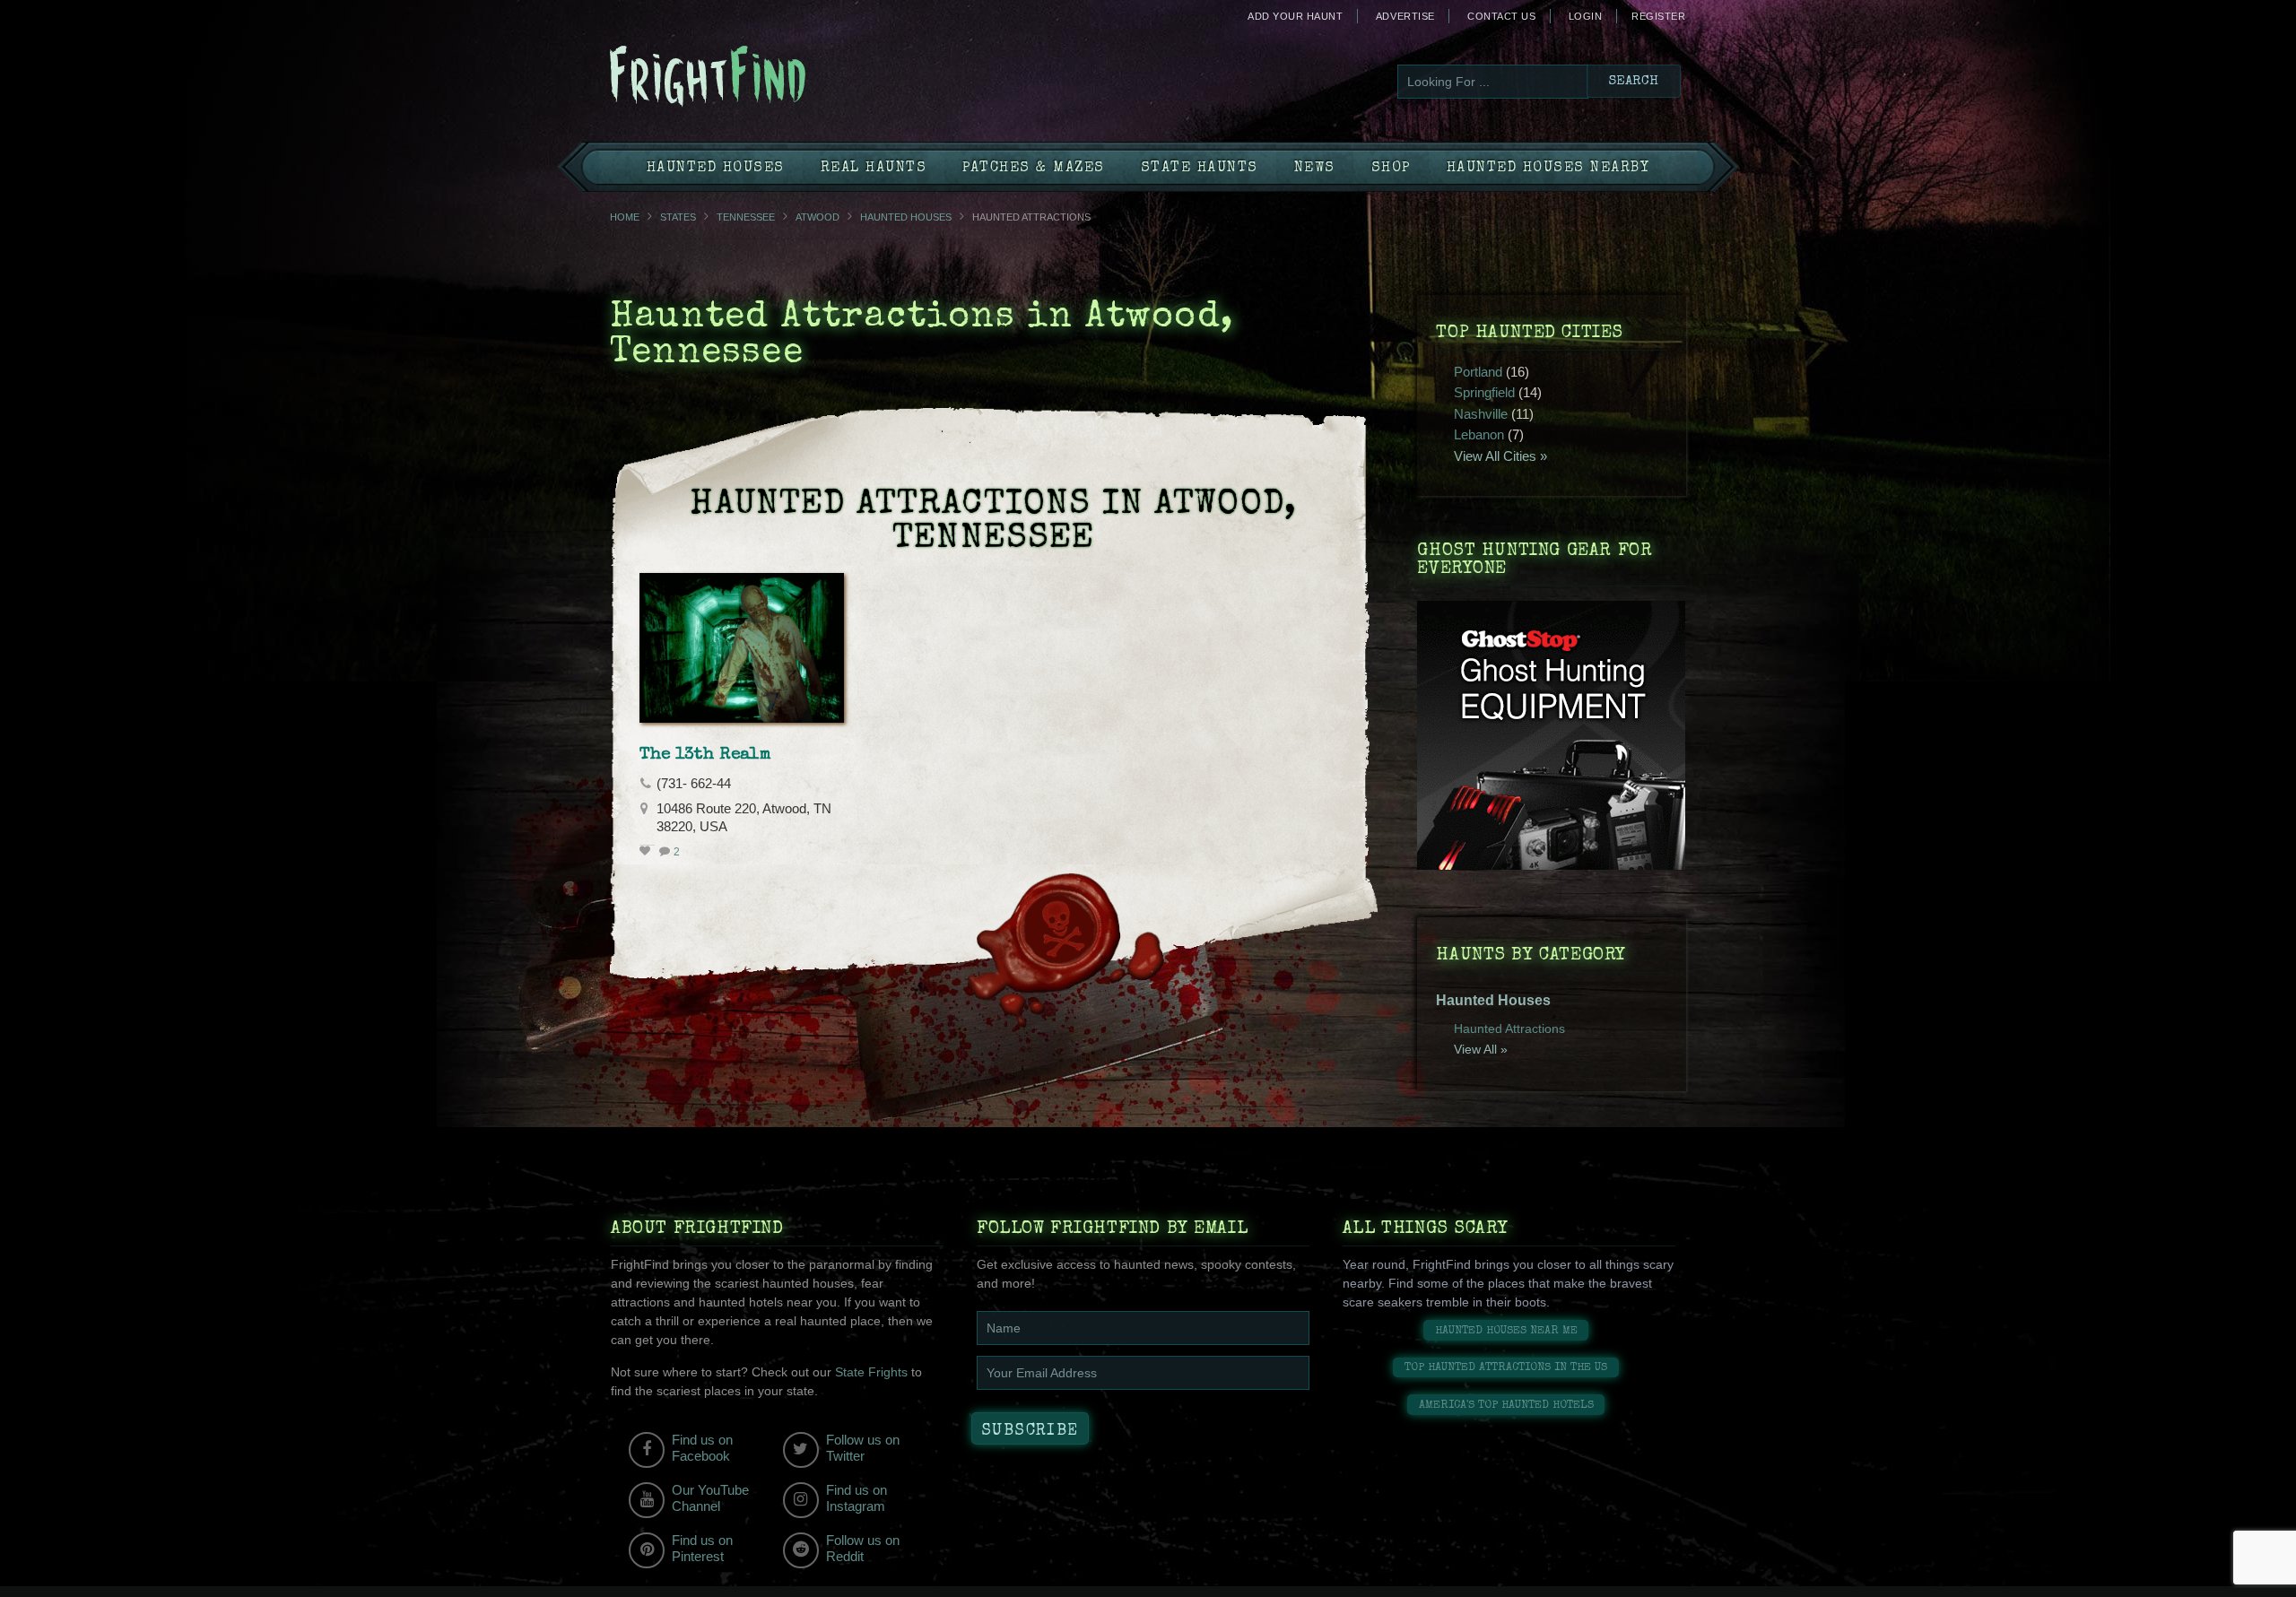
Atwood (818, 217)
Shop (1391, 169)
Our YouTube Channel (710, 1498)
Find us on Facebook (702, 1448)
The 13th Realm (705, 755)
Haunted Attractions (1509, 1029)
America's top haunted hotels (1506, 1406)
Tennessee (746, 217)
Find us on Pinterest (702, 1548)
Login (1586, 16)
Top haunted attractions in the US (1506, 1368)
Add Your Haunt (1295, 16)
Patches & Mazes (1034, 169)
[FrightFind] (780, 78)
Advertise (1405, 16)
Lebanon (1479, 434)
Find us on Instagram (857, 1498)
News (1315, 169)
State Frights (871, 1372)
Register (1658, 16)
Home (625, 217)
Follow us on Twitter (863, 1448)
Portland (1478, 372)
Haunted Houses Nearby (1548, 169)
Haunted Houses (716, 169)
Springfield (1484, 392)
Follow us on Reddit (863, 1548)
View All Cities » (1500, 456)
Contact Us (1501, 16)
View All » (1481, 1049)
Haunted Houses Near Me (1506, 1331)
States (678, 217)
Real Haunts (874, 169)
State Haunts (1200, 169)
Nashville (1481, 414)
